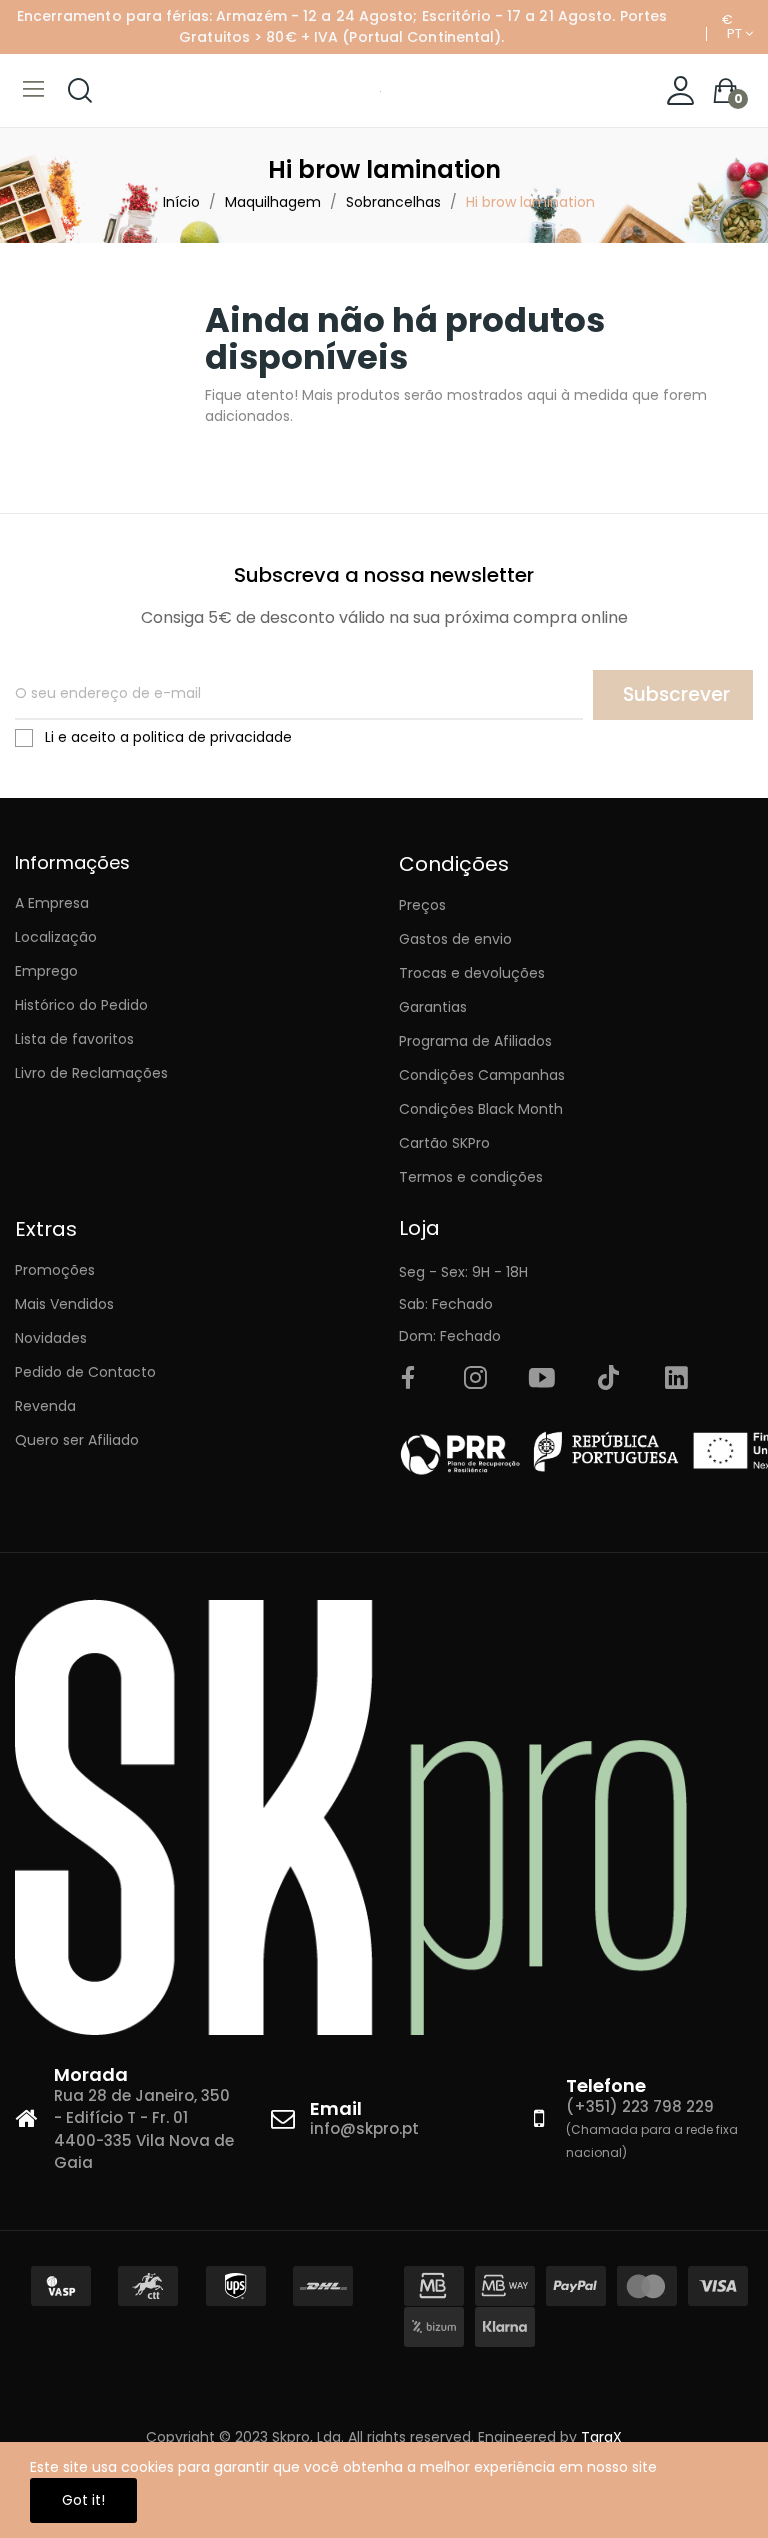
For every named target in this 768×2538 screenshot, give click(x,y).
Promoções (55, 1270)
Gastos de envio (455, 939)
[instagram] (475, 1379)
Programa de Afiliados (475, 1041)
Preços (422, 905)
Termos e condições (471, 1177)
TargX (601, 2437)
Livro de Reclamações (91, 1073)
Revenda (45, 1406)
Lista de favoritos (74, 1039)
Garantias (433, 1007)
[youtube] (542, 1379)
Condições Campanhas (482, 1075)
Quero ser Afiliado (77, 1440)
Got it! (83, 2500)
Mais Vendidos (64, 1304)
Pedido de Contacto (85, 1372)
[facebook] (408, 1379)
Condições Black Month (481, 1109)
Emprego (46, 971)
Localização (56, 937)
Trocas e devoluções (472, 973)
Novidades (51, 1338)
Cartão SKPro (444, 1143)
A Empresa (52, 903)
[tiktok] (609, 1379)
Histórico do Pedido (81, 1005)
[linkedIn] (676, 1379)
